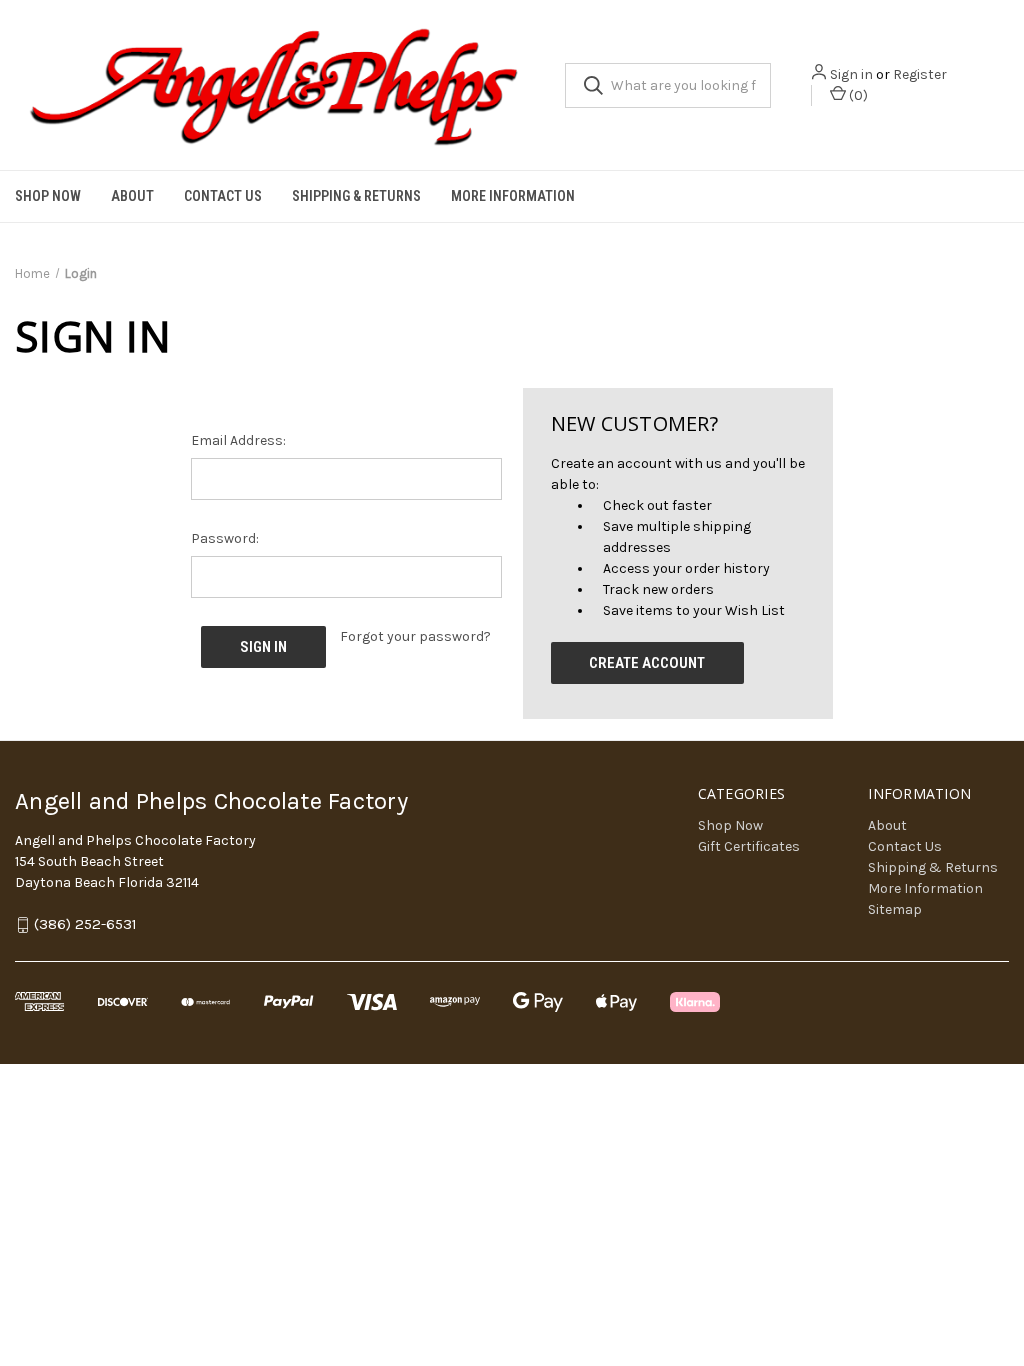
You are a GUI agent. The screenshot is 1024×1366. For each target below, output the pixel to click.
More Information (513, 196)
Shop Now (48, 196)
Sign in (851, 74)
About (132, 196)
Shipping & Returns (356, 196)
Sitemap (895, 909)
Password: (225, 538)
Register (920, 74)
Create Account (647, 663)
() (857, 95)
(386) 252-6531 (85, 925)
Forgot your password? (415, 636)
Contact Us (223, 196)
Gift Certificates (749, 846)
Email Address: (238, 440)
